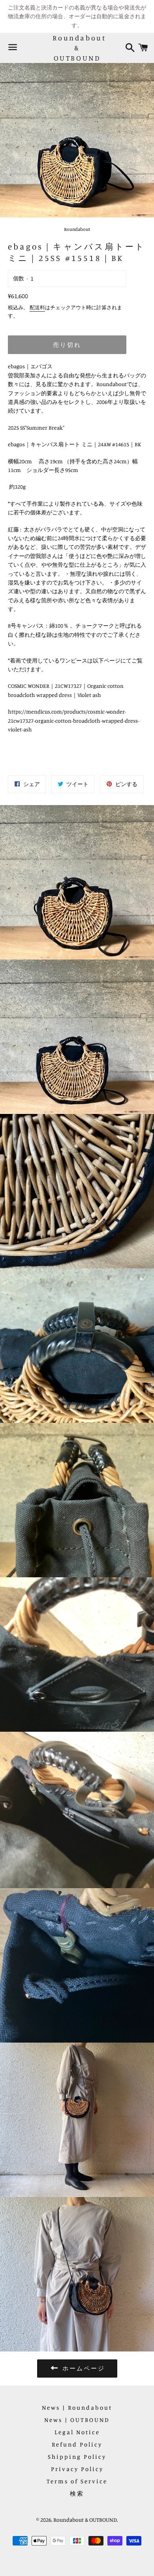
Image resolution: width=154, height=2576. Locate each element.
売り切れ (67, 345)
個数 (19, 278)
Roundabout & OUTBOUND (77, 48)
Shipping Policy (77, 2457)
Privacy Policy (77, 2469)
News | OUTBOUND (77, 2420)
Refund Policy (77, 2444)
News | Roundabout (77, 2408)
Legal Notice (77, 2432)
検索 (77, 2493)
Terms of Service (77, 2481)
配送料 (37, 307)
